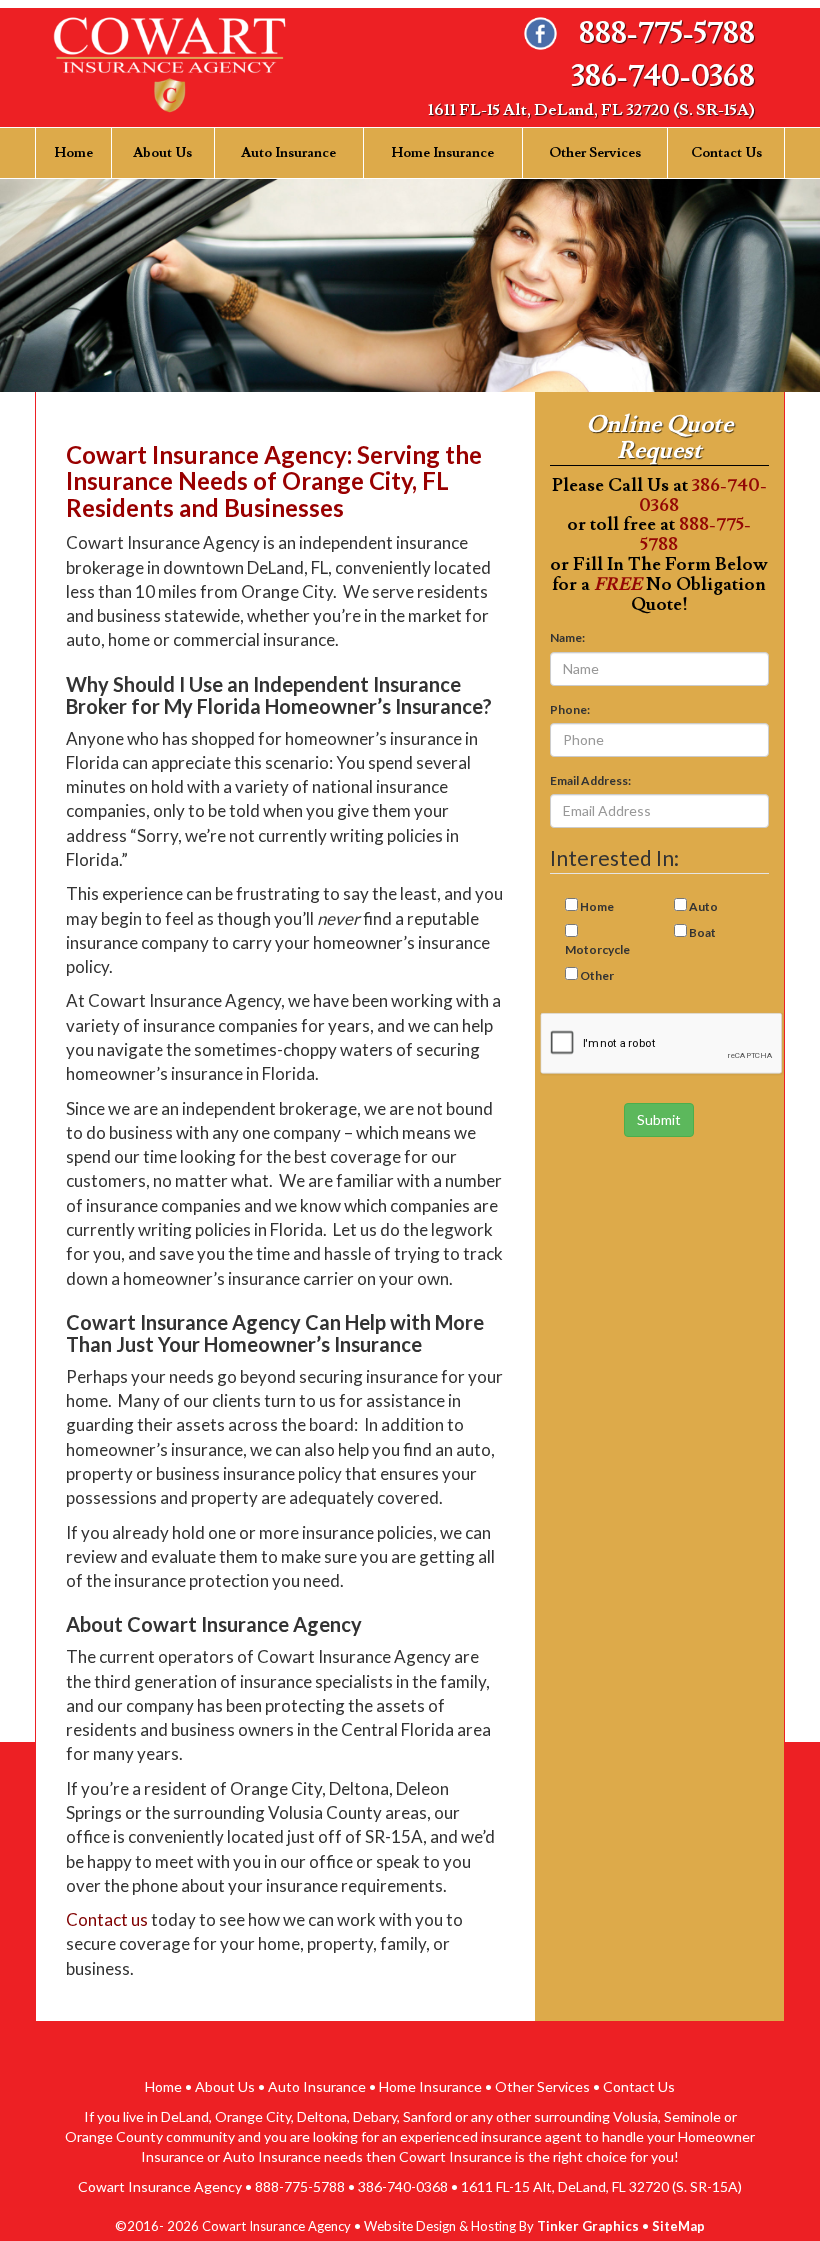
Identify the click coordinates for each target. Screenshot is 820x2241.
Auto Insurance (288, 153)
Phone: (570, 709)
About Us (162, 153)
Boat (702, 932)
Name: (567, 637)
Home (73, 153)
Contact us (107, 1919)
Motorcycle (597, 949)
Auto (703, 906)
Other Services (595, 153)
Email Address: (590, 780)
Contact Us (726, 153)
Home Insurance (442, 153)
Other (597, 975)
